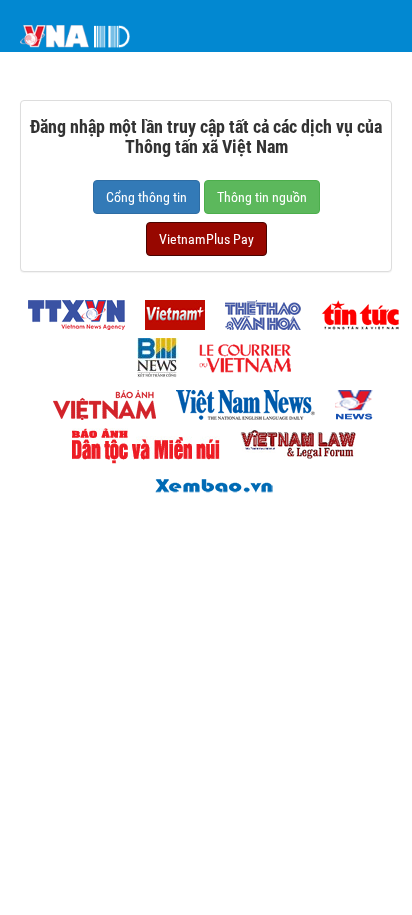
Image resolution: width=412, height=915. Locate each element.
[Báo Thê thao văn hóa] (255, 309)
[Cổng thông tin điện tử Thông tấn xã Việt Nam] (68, 309)
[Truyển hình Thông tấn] (347, 399)
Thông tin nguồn (262, 197)
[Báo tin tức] (352, 309)
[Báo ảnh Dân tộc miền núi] (138, 440)
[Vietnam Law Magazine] (290, 440)
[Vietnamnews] (237, 399)
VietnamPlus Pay (206, 239)
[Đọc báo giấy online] (206, 483)
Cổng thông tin (146, 197)
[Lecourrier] (237, 352)
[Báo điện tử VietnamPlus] (167, 309)
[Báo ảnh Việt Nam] (96, 399)
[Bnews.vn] (150, 352)
